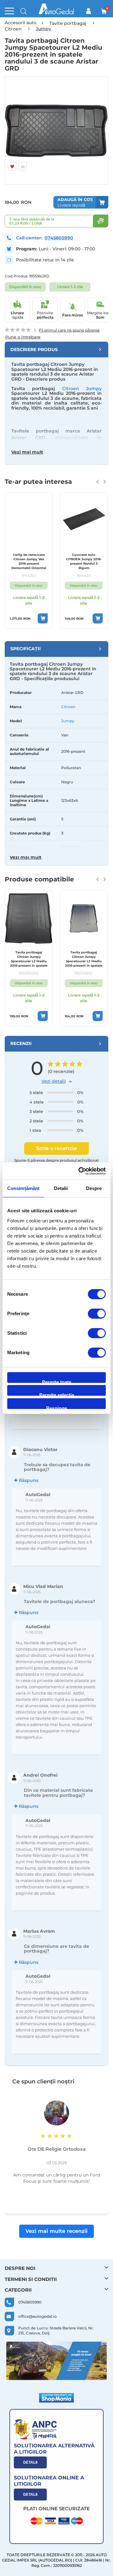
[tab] (56, 349)
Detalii (30, 2462)
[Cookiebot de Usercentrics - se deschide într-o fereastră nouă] (80, 1171)
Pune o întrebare (23, 337)
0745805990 (59, 238)
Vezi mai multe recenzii (56, 2231)
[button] (13, 131)
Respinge (56, 1407)
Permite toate (57, 1381)
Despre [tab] (94, 1188)
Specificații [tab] (26, 649)
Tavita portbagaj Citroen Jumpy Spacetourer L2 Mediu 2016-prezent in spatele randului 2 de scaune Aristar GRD (29, 959)
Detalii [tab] (61, 1188)
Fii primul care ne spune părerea (69, 330)
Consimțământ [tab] (23, 1188)
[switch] (97, 1314)
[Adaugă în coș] (56, 618)
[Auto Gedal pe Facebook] (56, 2361)
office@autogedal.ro (38, 2316)
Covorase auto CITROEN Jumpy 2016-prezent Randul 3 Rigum (41, 561)
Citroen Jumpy (82, 388)
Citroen (68, 707)
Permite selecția (57, 1394)
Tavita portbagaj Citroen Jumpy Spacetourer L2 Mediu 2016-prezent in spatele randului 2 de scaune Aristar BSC (84, 959)
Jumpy (68, 721)
